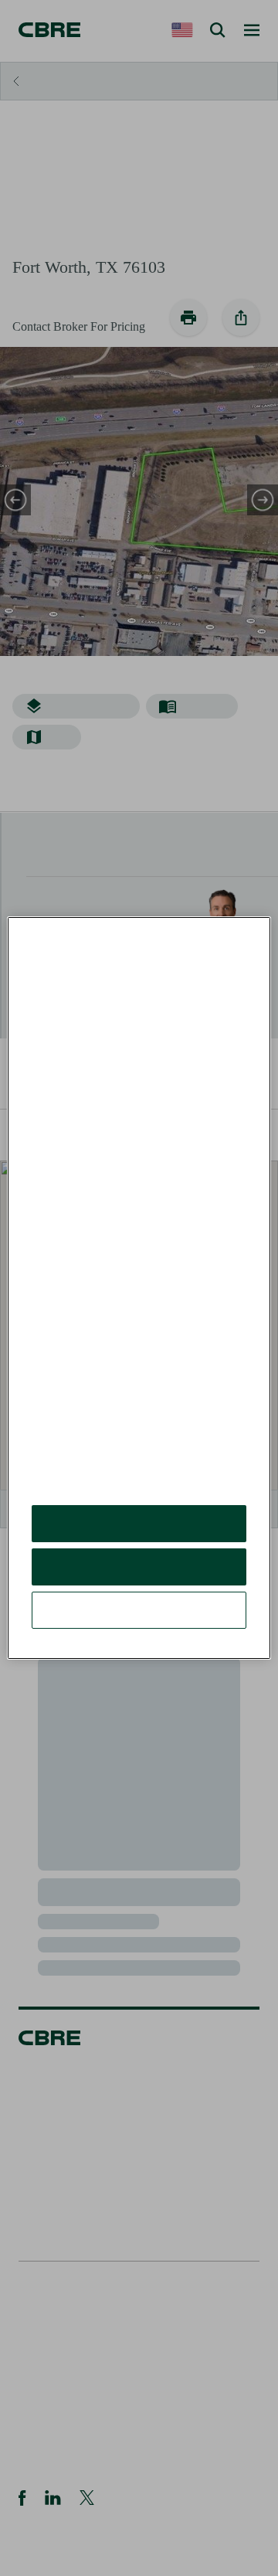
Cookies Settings (139, 1621)
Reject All (139, 1578)
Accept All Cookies (139, 1535)
